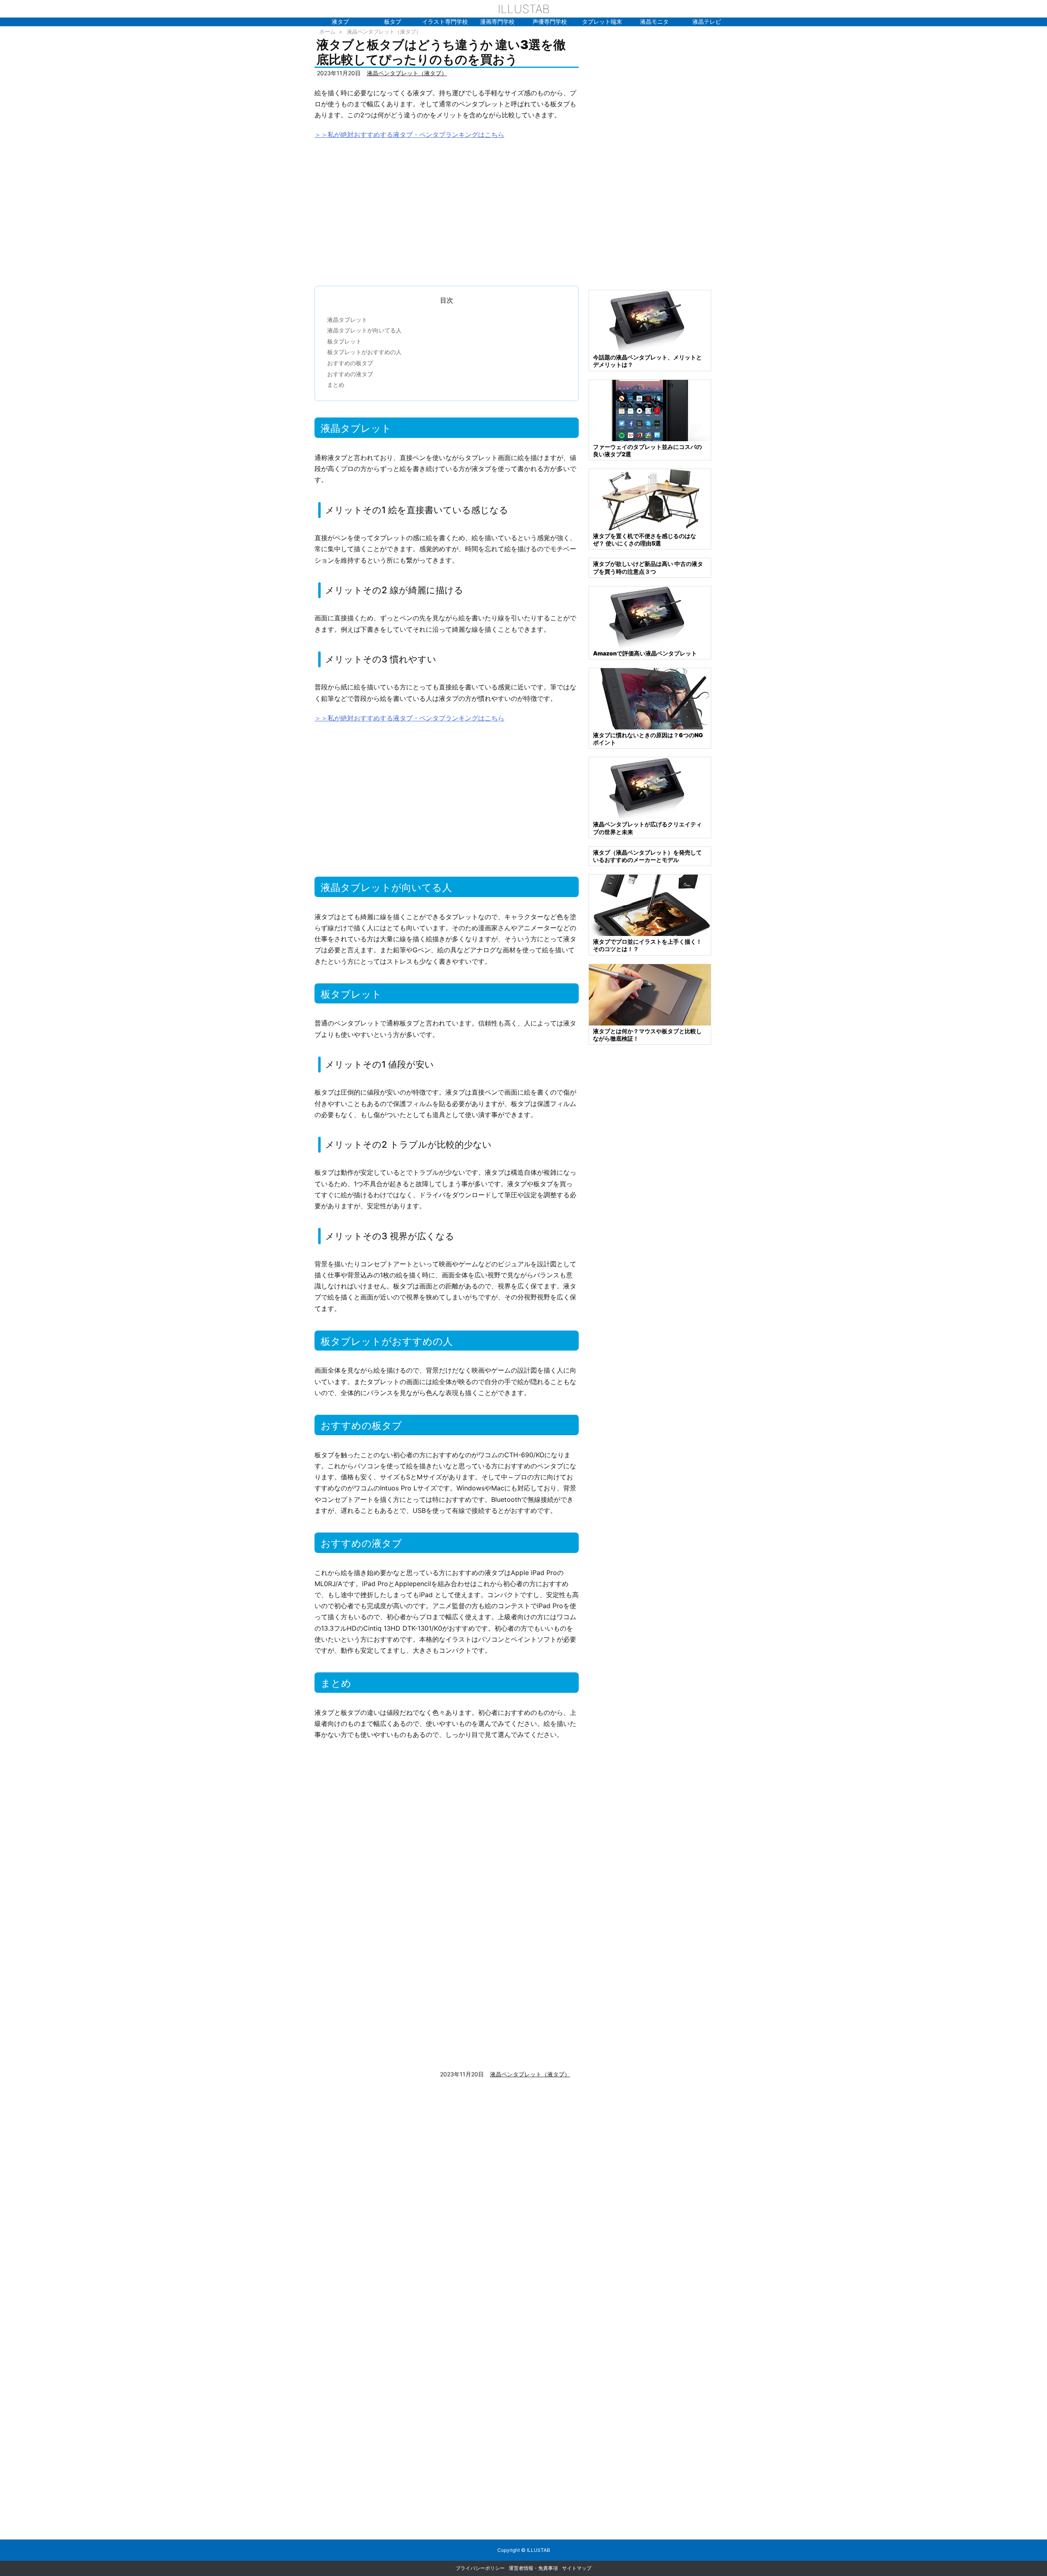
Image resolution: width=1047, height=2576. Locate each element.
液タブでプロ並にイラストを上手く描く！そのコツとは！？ (647, 945)
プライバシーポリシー (480, 2568)
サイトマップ (577, 2568)
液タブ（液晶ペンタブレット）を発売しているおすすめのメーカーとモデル (647, 856)
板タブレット (344, 341)
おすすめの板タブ (350, 363)
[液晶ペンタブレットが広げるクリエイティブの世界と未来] (650, 787)
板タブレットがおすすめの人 (364, 352)
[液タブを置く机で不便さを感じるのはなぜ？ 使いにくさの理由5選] (650, 499)
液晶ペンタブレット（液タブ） (384, 31)
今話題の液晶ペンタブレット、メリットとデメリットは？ (647, 361)
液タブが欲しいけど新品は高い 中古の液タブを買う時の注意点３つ (648, 567)
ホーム (327, 31)
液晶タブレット (347, 320)
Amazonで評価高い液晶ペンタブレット (645, 653)
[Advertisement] (447, 209)
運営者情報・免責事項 (533, 2568)
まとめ (336, 385)
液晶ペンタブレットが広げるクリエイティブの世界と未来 (647, 828)
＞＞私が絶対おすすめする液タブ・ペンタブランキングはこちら (409, 135)
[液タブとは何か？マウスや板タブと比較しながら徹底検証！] (650, 994)
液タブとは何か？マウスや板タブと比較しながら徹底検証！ (647, 1035)
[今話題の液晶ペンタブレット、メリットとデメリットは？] (650, 320)
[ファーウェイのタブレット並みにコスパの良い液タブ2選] (650, 410)
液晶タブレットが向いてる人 (364, 330)
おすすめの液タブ (350, 374)
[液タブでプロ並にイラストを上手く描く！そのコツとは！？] (650, 905)
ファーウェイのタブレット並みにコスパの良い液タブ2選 (647, 450)
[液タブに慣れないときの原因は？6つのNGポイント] (650, 698)
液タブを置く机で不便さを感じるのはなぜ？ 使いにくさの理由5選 (645, 540)
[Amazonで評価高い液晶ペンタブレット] (650, 616)
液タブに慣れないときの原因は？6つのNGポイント (648, 739)
